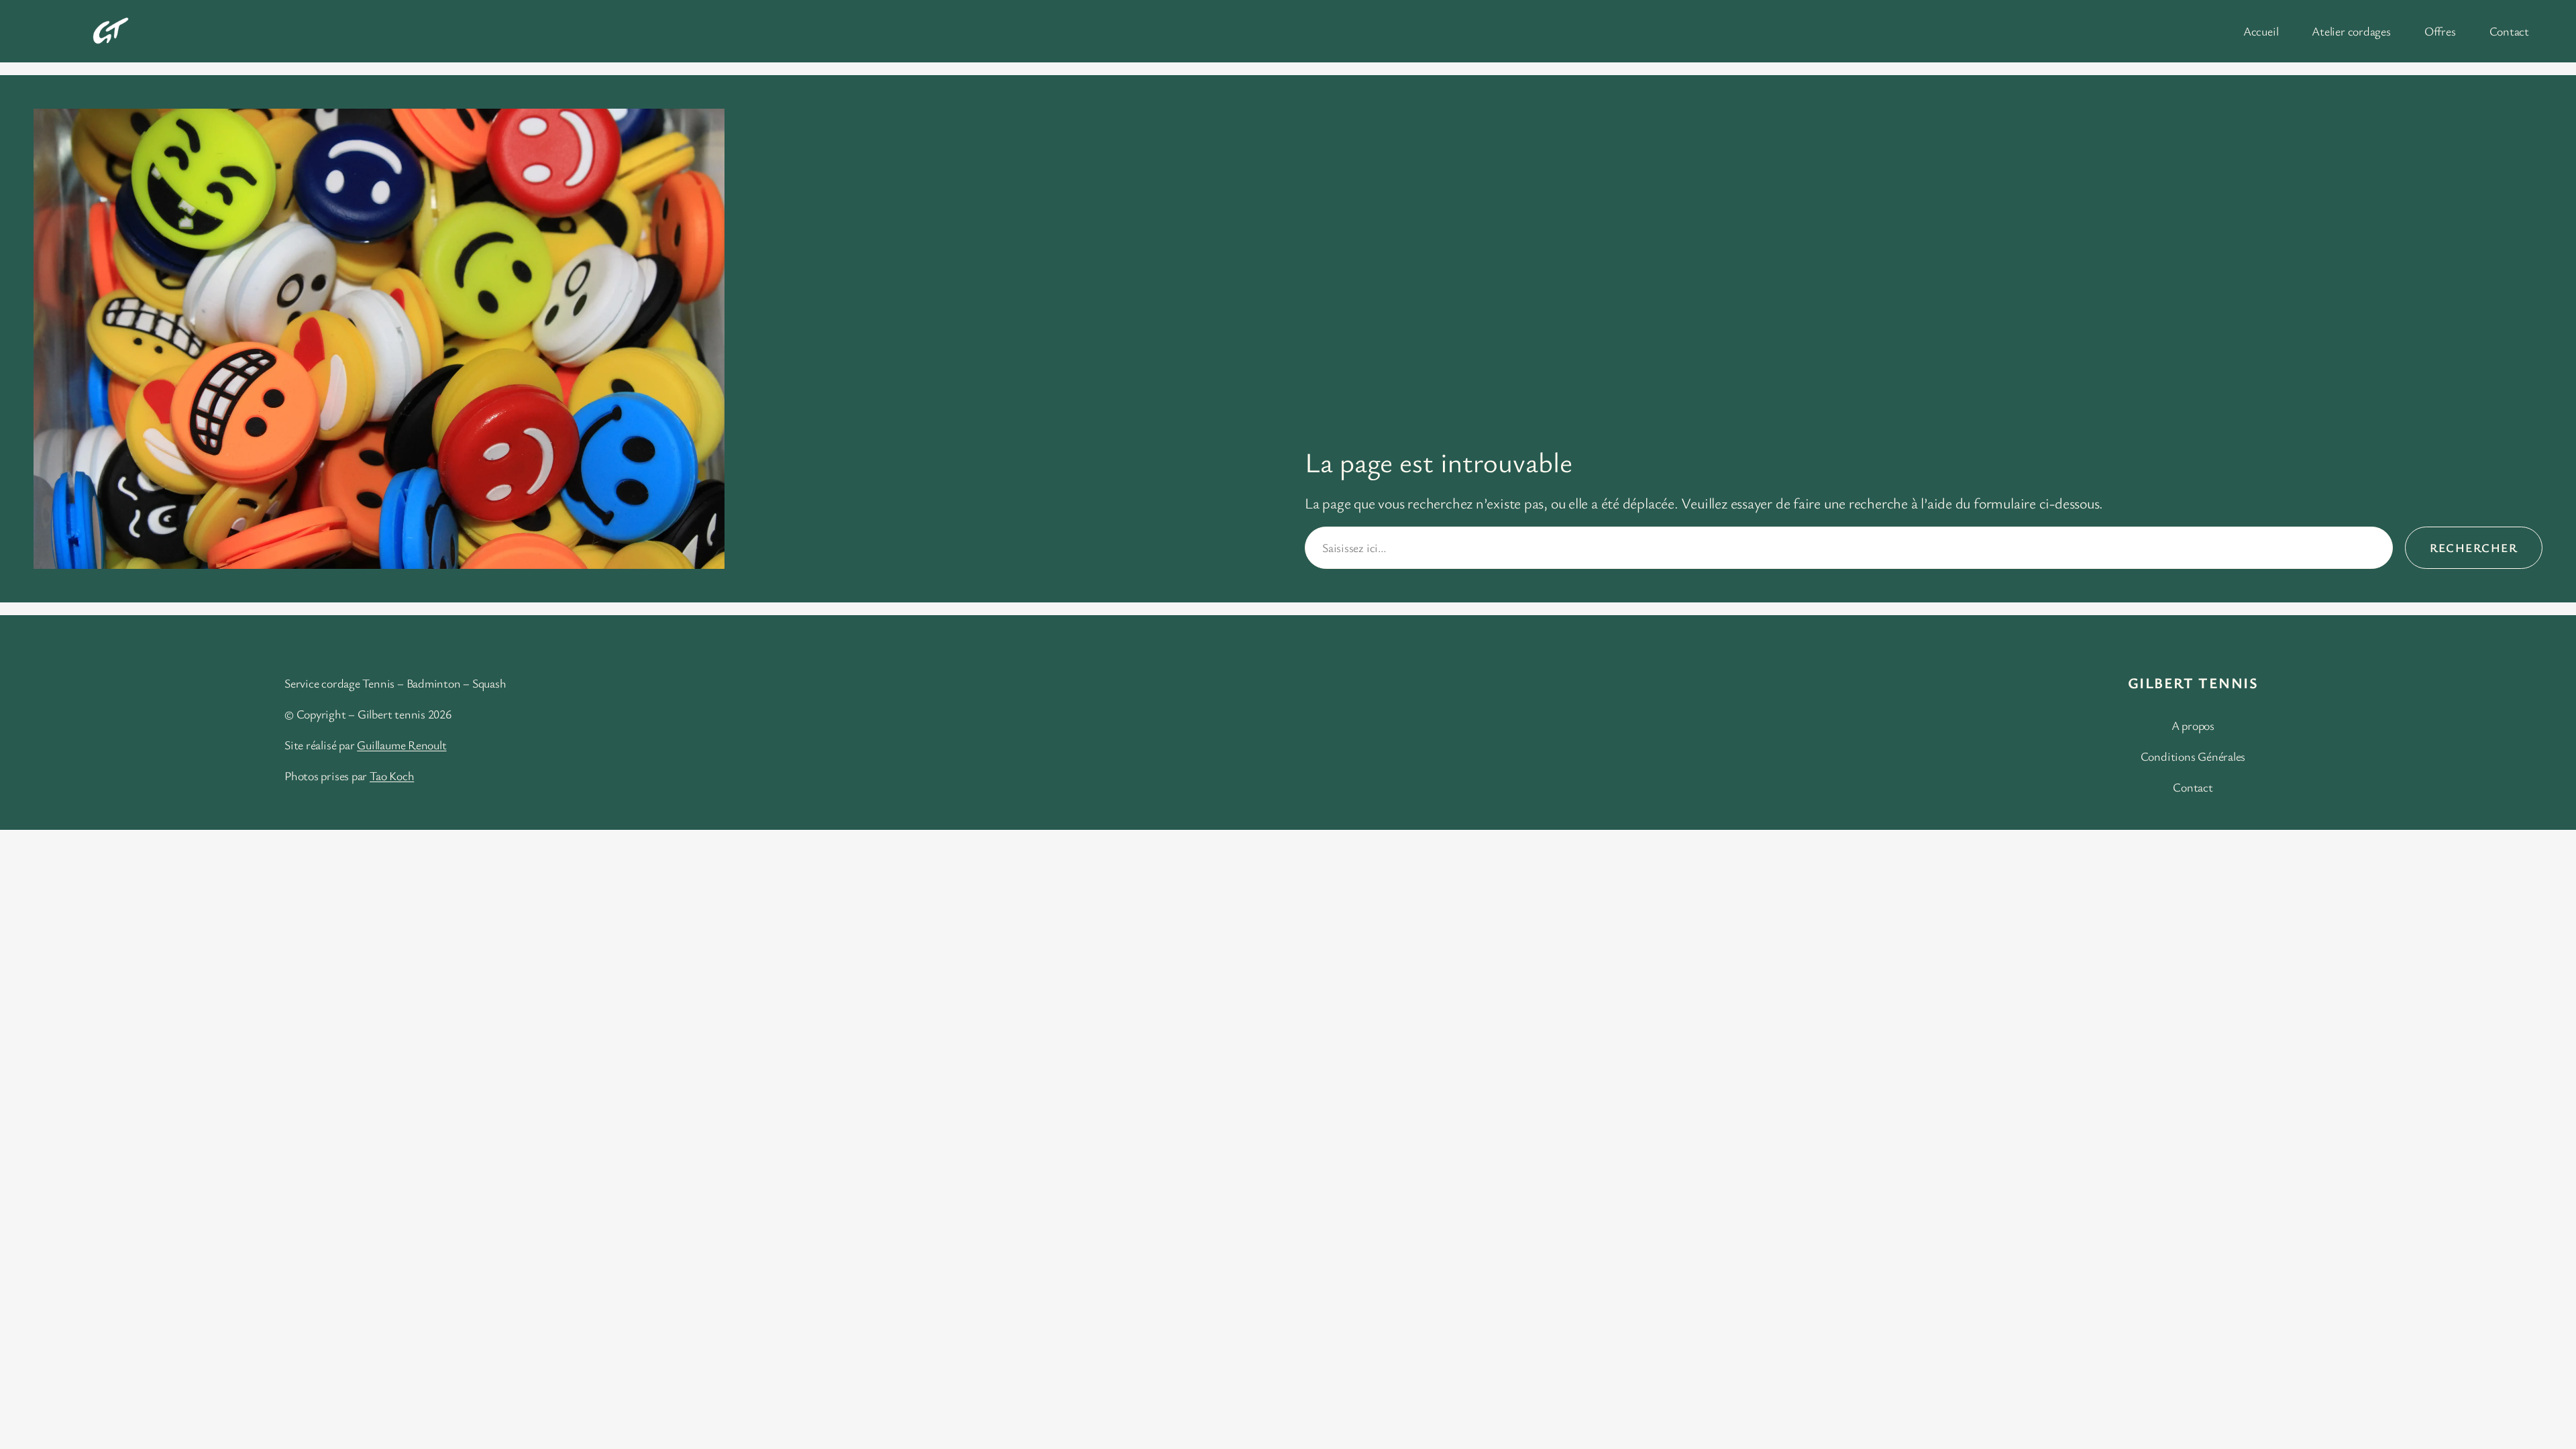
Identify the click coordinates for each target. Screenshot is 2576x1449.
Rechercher (2474, 547)
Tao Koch (392, 775)
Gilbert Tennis (2193, 683)
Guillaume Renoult (401, 745)
